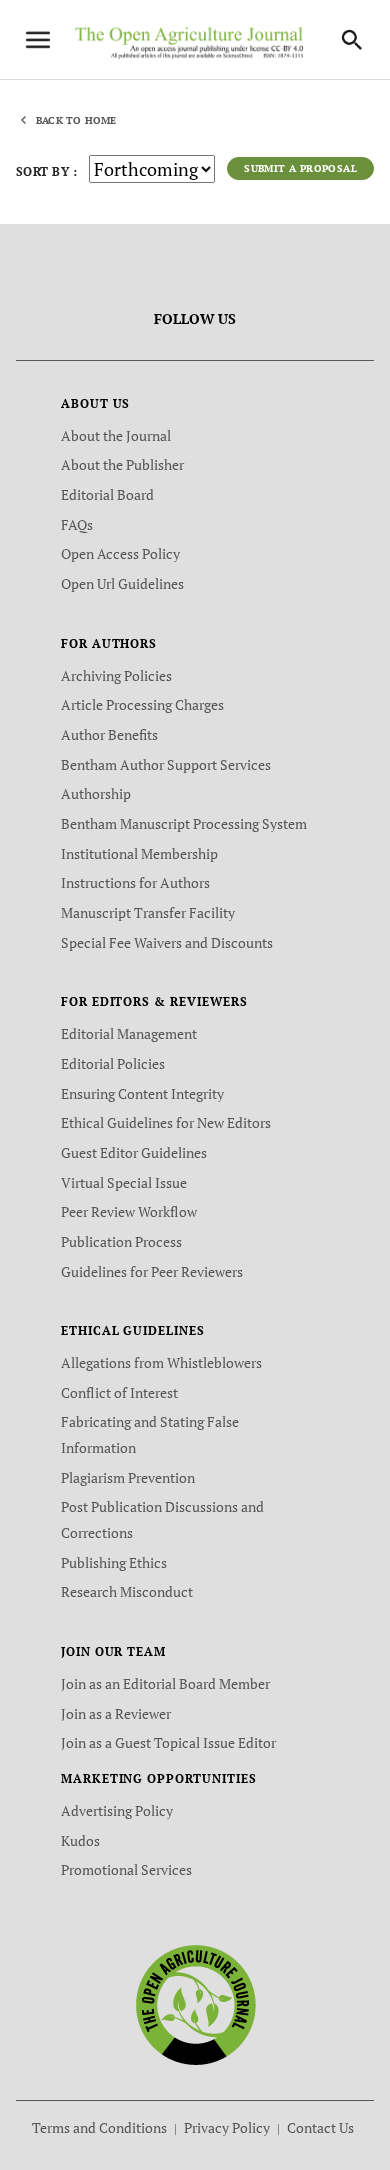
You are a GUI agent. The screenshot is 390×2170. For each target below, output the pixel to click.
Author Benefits (109, 734)
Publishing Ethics (114, 1562)
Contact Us (320, 2127)
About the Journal (116, 435)
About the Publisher (122, 464)
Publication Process (121, 1241)
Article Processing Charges (142, 704)
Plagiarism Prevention (128, 1477)
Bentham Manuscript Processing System (184, 823)
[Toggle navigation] (38, 40)
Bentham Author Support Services (166, 764)
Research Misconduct (127, 1591)
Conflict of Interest (119, 1392)
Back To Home (76, 120)
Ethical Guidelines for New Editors (166, 1122)
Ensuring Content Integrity (142, 1093)
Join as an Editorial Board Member (165, 1683)
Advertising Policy (117, 1810)
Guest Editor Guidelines (134, 1152)
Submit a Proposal (300, 168)
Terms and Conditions (99, 2127)
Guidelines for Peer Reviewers (152, 1271)
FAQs (77, 524)
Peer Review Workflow (129, 1211)
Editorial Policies (113, 1063)
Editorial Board (107, 494)
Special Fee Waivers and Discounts (167, 942)
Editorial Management (129, 1033)
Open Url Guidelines (122, 583)
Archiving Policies (116, 675)
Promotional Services (126, 1869)
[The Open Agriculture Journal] (195, 2003)
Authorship (96, 793)
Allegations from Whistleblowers (161, 1362)
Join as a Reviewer (116, 1713)
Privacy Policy (227, 2127)
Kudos (80, 1840)
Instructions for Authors (135, 882)
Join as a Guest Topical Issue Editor (168, 1742)
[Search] (352, 40)
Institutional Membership (139, 853)
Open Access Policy (120, 553)
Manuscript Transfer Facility (148, 912)
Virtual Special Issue (124, 1182)
